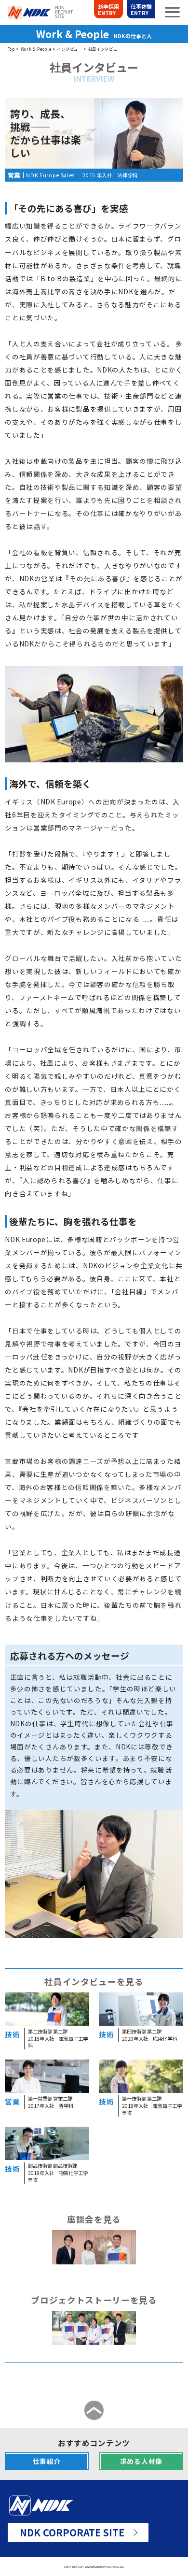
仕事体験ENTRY (141, 9)
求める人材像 (141, 2461)
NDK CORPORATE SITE (72, 2532)
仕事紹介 (47, 2461)
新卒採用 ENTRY (108, 9)
